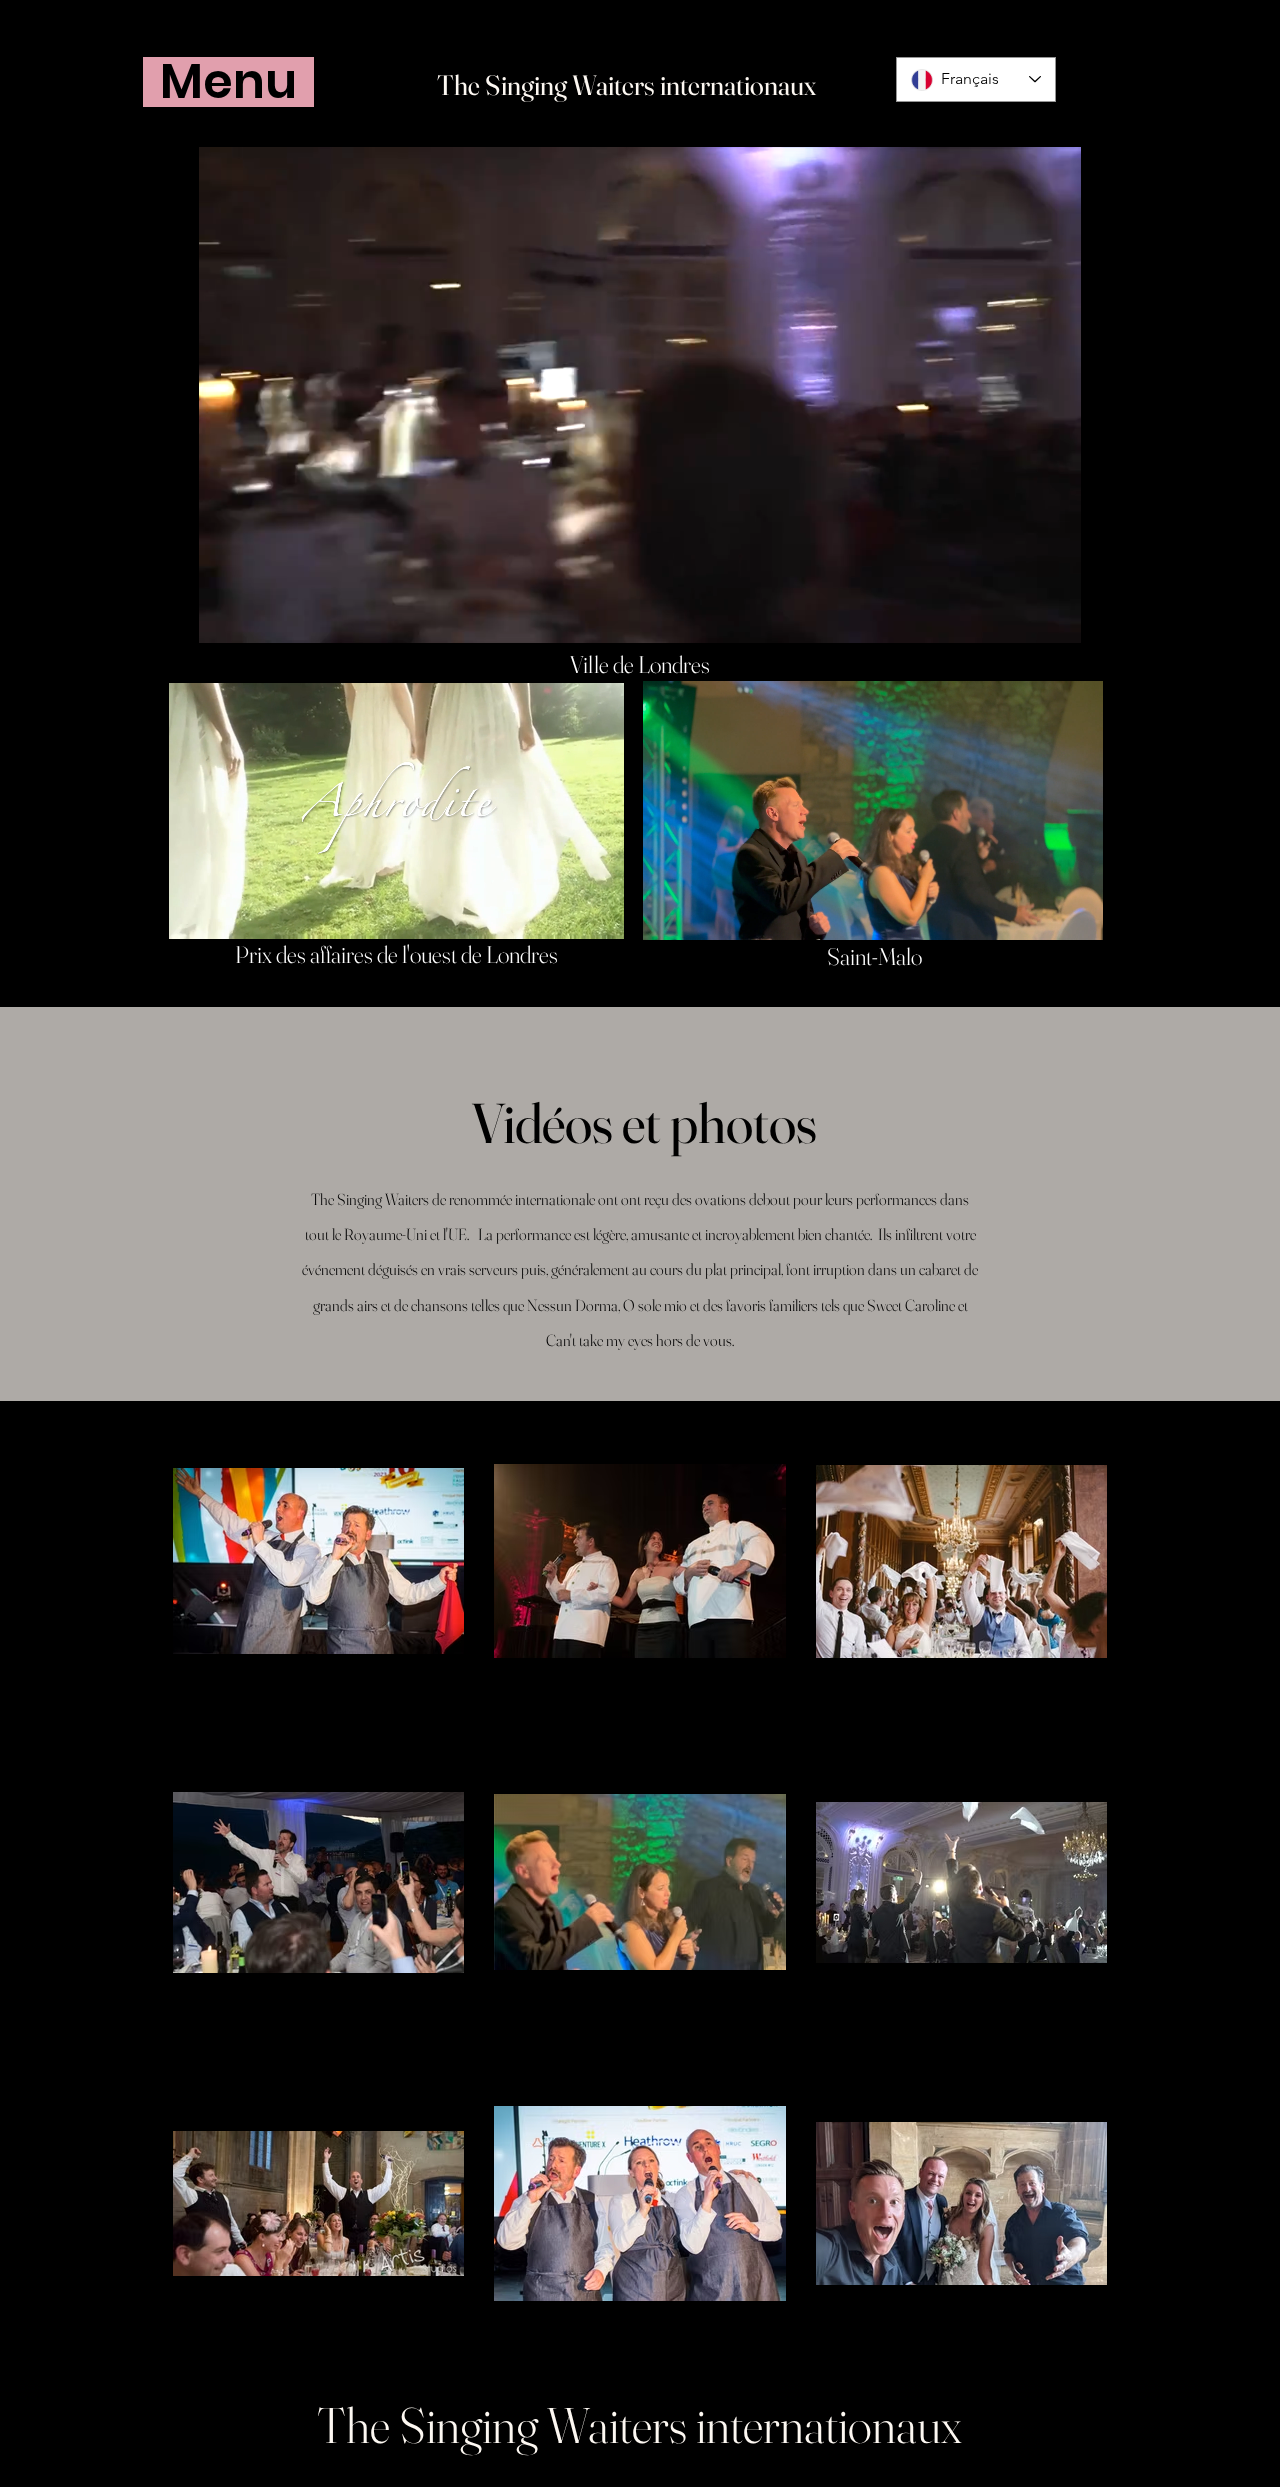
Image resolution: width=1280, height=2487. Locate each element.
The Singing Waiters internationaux (626, 85)
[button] (228, 82)
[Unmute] (259, 616)
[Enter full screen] (1054, 616)
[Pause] (225, 616)
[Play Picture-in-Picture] (1020, 616)
